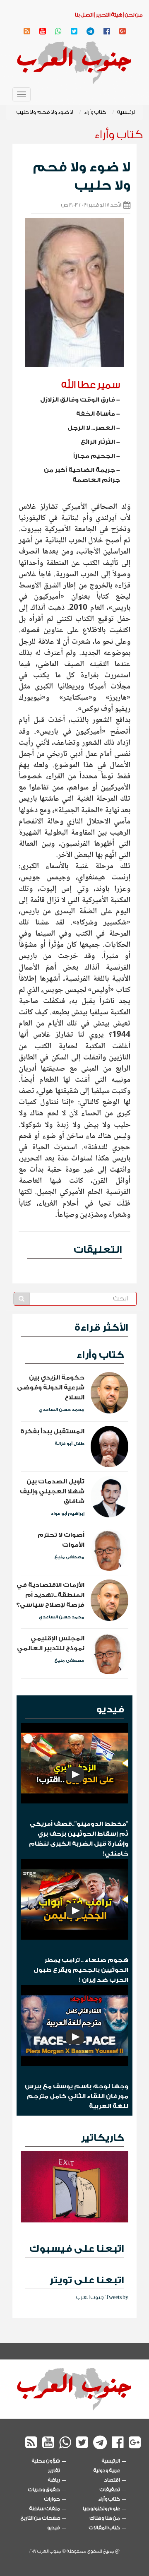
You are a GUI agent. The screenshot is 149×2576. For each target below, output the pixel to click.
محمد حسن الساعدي (61, 1410)
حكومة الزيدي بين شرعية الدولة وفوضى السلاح (51, 1388)
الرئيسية (127, 112)
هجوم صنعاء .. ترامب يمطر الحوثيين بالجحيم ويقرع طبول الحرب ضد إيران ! (81, 1970)
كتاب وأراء (95, 112)
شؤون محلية (46, 2461)
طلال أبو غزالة (70, 1444)
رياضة (54, 2480)
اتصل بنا (84, 15)
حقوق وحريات (44, 2489)
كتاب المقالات (105, 2528)
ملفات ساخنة (45, 2509)
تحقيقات (110, 2489)
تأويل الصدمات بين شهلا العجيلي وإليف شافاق (52, 1491)
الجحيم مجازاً (94, 456)
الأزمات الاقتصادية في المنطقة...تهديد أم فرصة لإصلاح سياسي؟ (50, 1595)
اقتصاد (112, 2480)
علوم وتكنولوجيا (101, 2509)
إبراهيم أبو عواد (67, 1514)
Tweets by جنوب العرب (102, 2297)
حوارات (52, 2499)
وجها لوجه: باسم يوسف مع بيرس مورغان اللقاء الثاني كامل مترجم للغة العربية (77, 2096)
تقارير (54, 2470)
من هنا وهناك (105, 2518)
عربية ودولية (107, 2470)
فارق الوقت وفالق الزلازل (78, 400)
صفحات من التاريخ (40, 2518)
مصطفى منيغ (69, 1557)
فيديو (110, 1709)
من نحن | (133, 15)
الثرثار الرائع (98, 442)
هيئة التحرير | (108, 15)
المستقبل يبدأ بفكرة (52, 1431)
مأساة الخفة (96, 414)
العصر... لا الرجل (91, 428)
